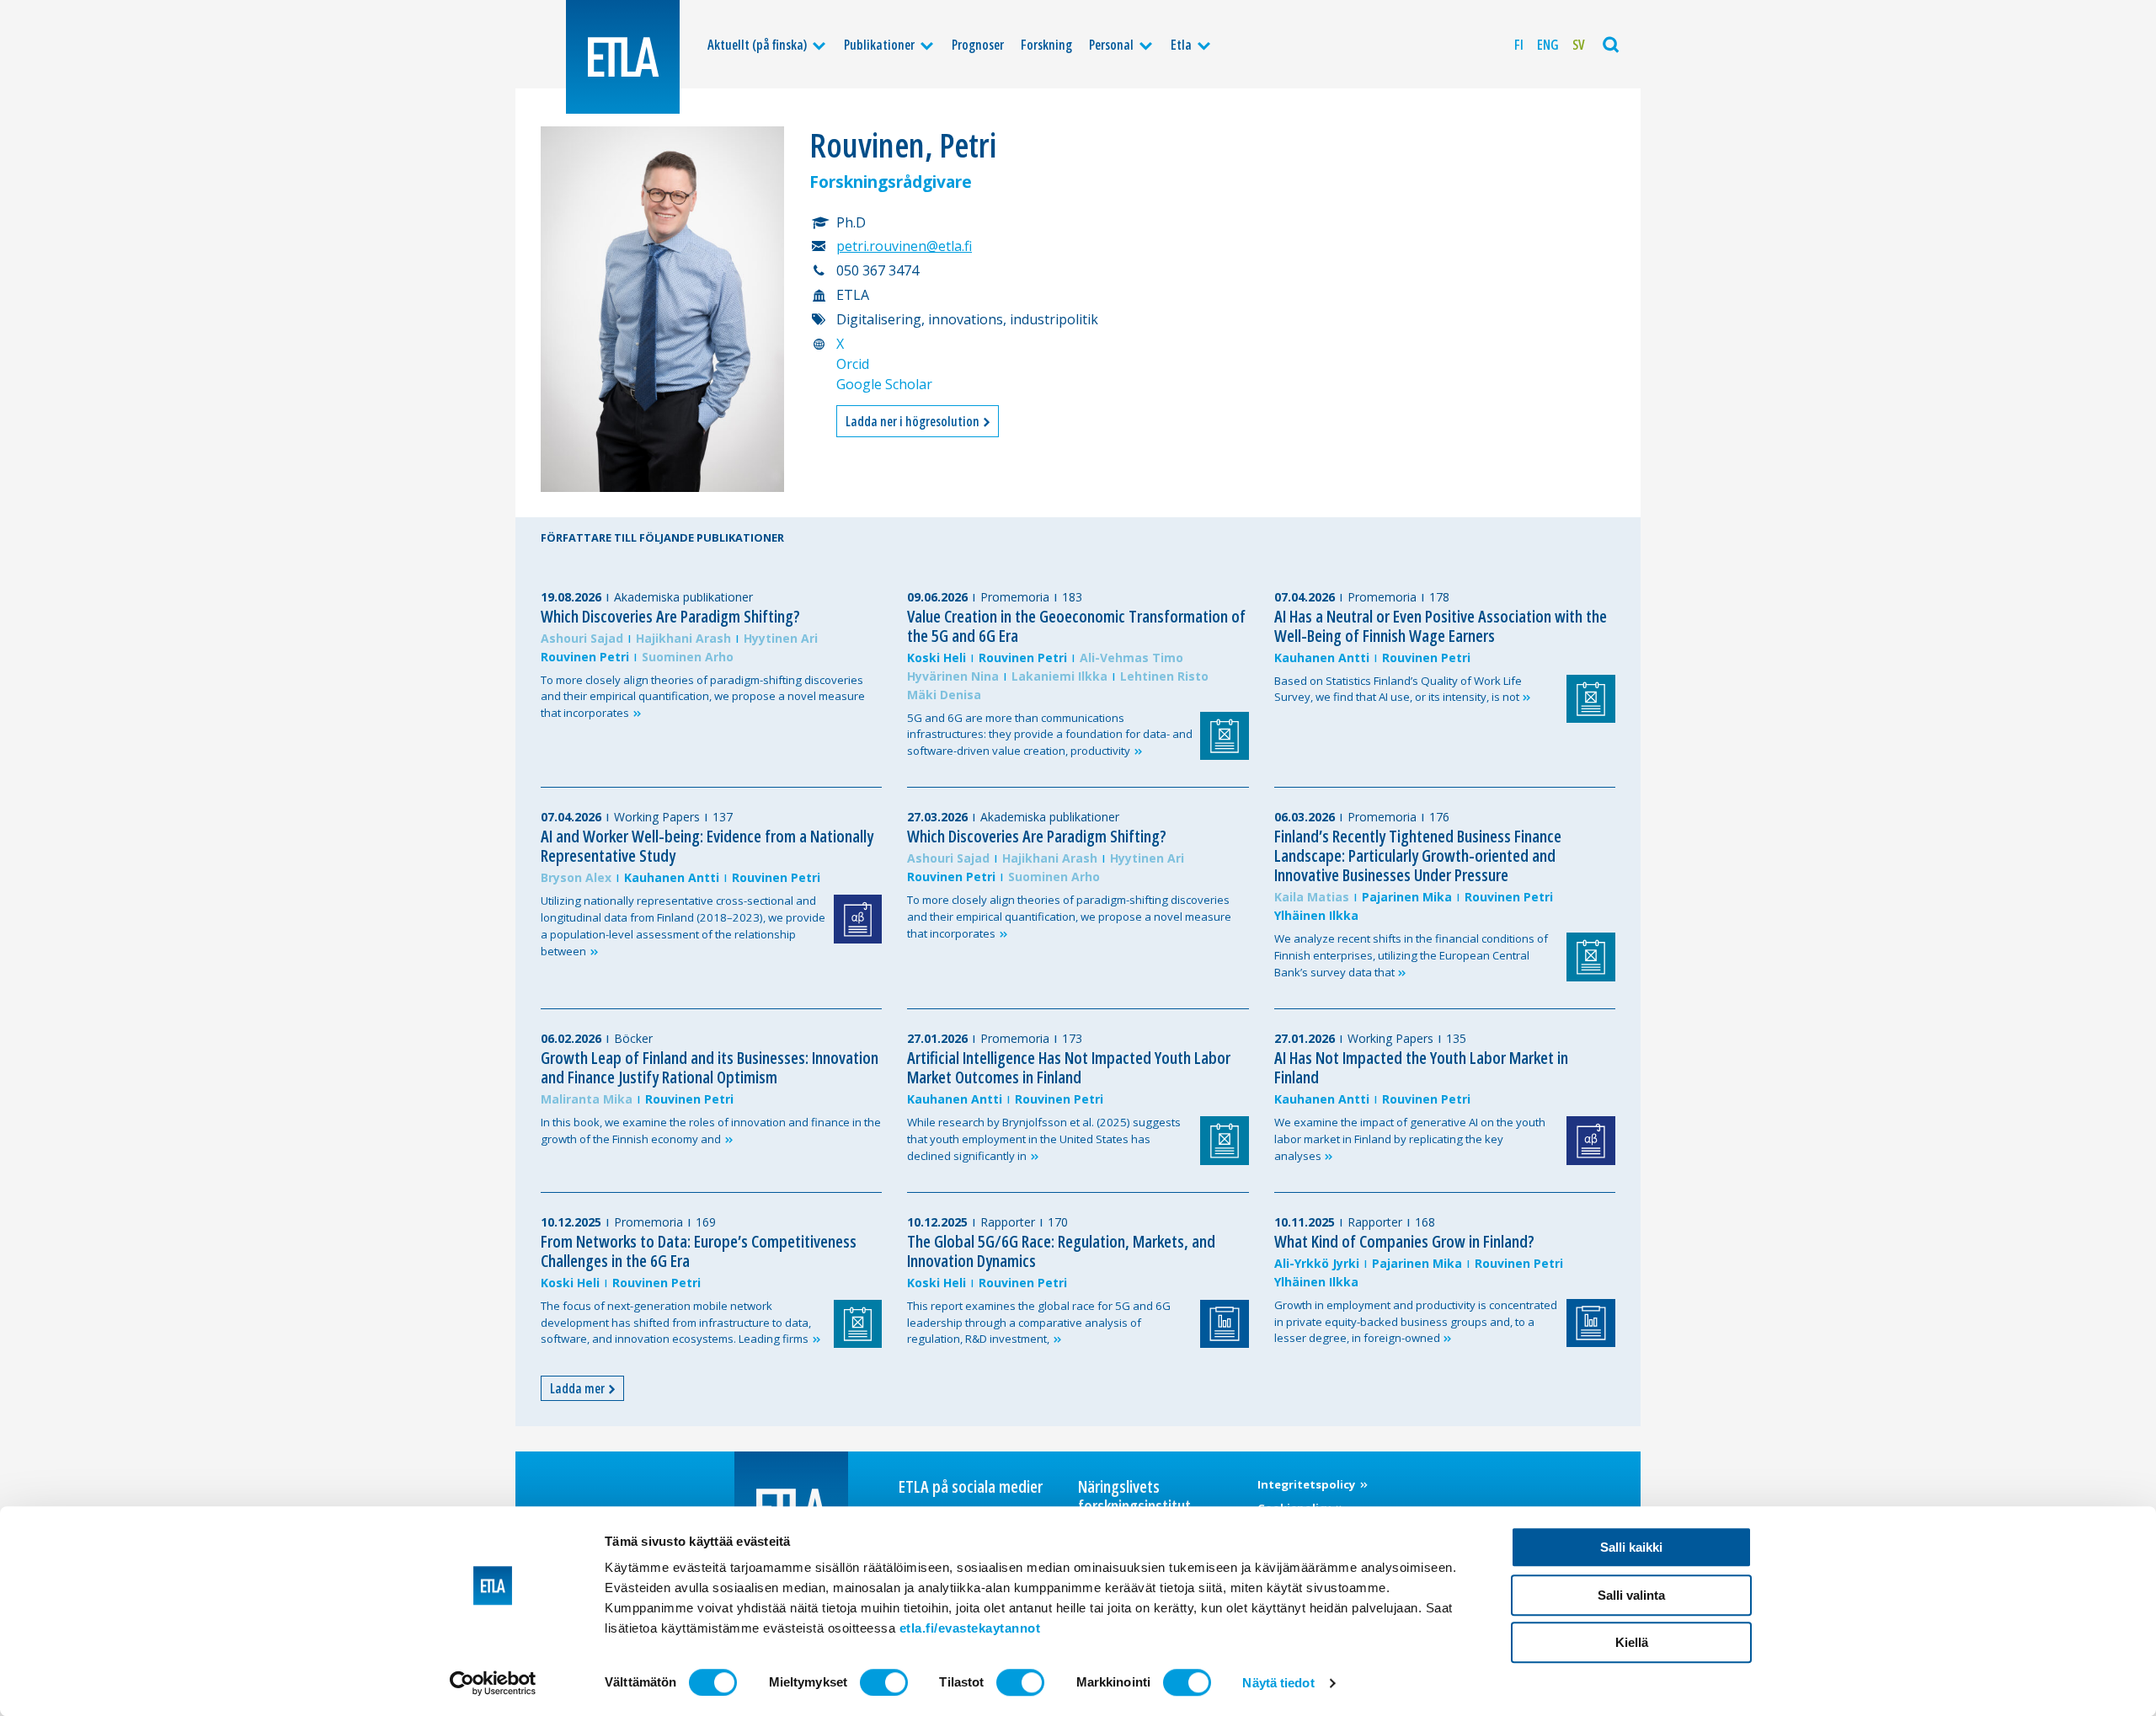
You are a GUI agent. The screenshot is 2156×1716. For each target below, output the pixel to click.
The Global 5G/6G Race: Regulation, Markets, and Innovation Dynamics (1061, 1251)
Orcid (853, 364)
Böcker (633, 1038)
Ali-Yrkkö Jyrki (1317, 1263)
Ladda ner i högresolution (914, 421)
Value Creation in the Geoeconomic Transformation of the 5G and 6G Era (1076, 626)
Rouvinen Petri (585, 657)
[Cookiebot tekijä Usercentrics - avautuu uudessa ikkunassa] (493, 1683)
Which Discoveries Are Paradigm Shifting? (670, 616)
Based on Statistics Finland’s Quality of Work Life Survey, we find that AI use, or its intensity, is (1398, 689)
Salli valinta (1631, 1595)
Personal (1111, 45)
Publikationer (879, 45)
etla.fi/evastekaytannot (970, 1628)
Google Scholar (884, 384)
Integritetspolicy (1308, 1484)
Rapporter (1008, 1222)
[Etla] (623, 57)
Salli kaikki (1631, 1547)
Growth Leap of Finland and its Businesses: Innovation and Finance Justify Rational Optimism (710, 1067)
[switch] (884, 1682)
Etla (1181, 45)
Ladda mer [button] (579, 1388)
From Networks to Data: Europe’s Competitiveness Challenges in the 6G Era (699, 1251)
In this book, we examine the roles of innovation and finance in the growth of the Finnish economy (711, 1131)
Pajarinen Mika (1407, 897)
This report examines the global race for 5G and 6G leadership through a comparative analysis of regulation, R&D (1039, 1323)
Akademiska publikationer (683, 597)
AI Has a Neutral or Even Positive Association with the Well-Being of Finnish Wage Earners (1441, 626)
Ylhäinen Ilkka (1316, 915)
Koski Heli (937, 658)
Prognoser (978, 45)
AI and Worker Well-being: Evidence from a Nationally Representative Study (707, 846)
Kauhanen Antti (1322, 658)
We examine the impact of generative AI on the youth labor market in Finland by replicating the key (1410, 1139)
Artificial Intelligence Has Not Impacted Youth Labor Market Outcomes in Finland (1069, 1067)
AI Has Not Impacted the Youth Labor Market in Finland (1421, 1067)
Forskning (1046, 45)
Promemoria (1015, 597)
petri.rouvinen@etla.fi (904, 246)
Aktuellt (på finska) (757, 45)
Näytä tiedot (1278, 1683)
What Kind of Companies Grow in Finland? (1404, 1241)
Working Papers (657, 817)
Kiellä (1632, 1642)
